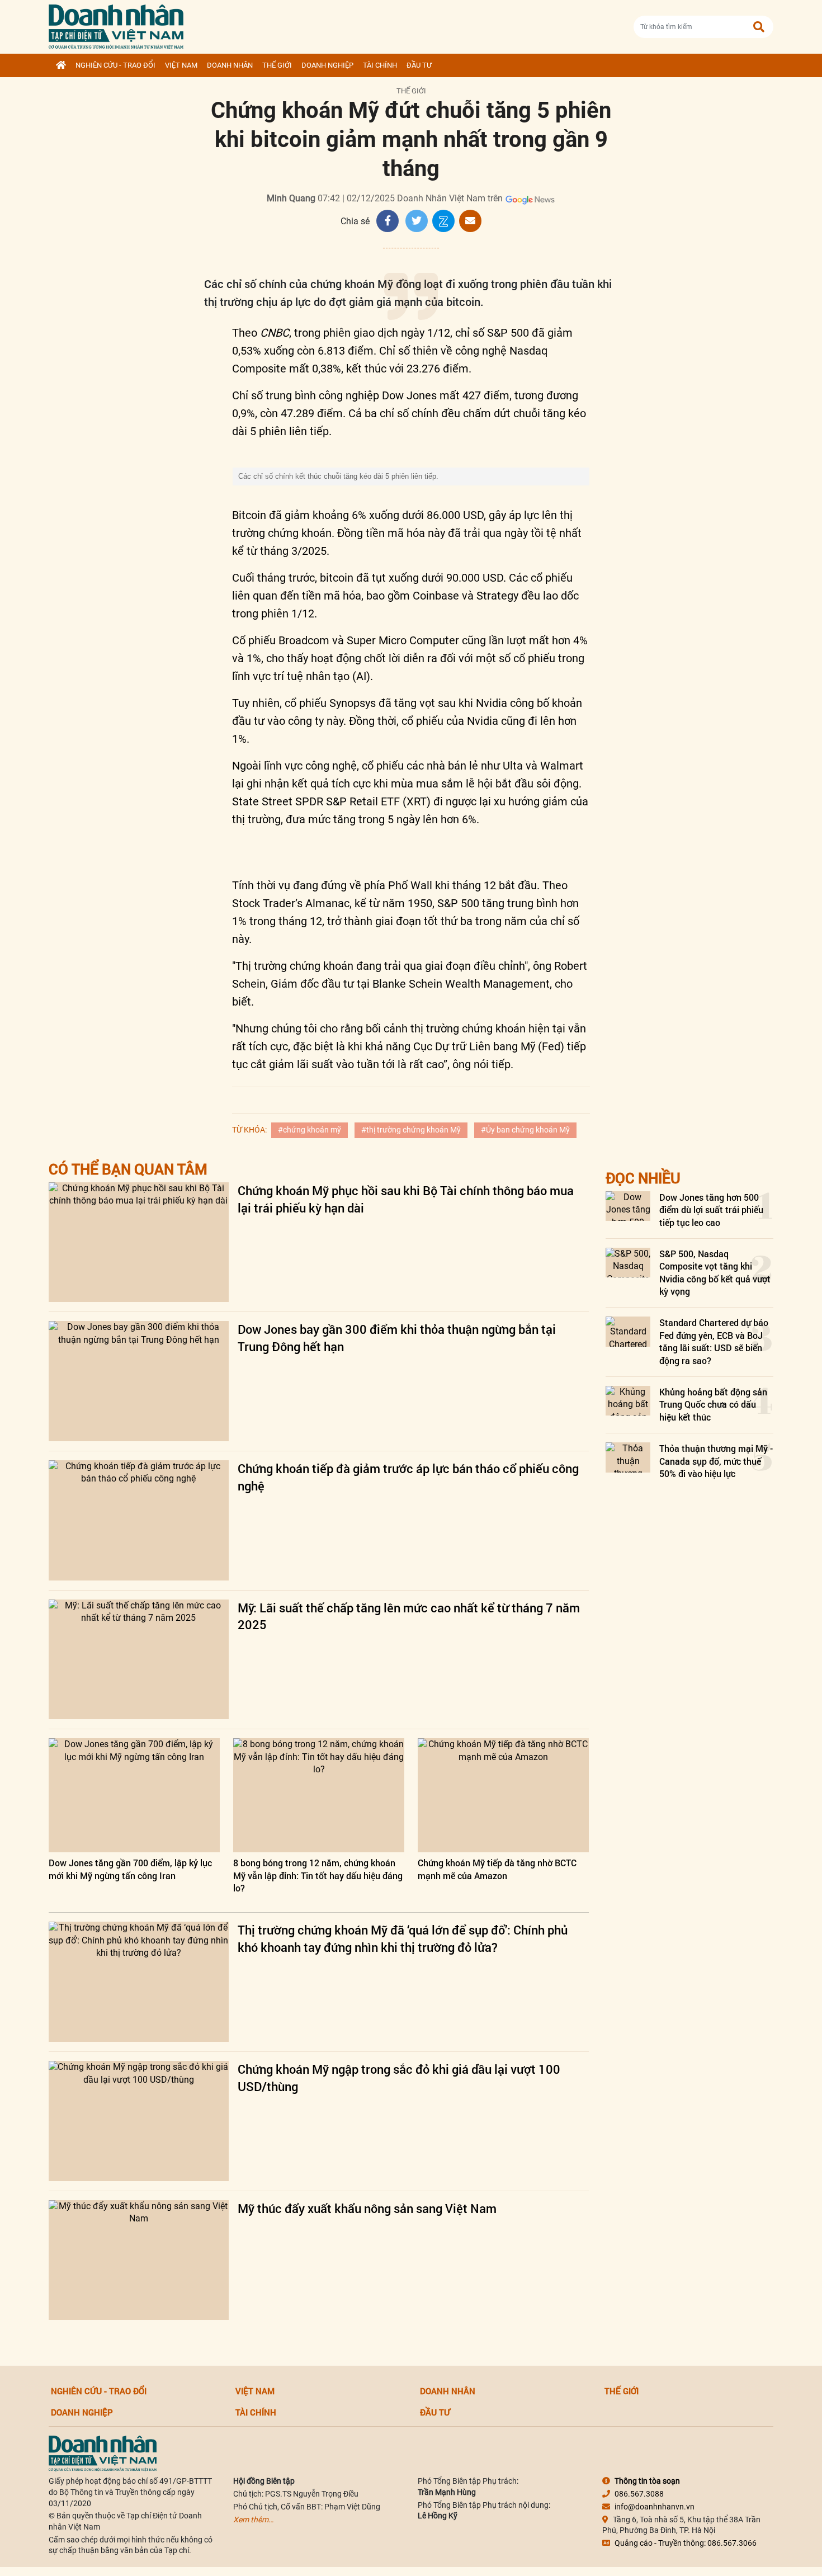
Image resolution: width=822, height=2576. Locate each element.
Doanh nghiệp (327, 65)
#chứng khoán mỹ (310, 1130)
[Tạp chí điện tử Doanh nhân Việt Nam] (116, 24)
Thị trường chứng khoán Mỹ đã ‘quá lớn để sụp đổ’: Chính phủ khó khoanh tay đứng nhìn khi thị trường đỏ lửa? (403, 1938)
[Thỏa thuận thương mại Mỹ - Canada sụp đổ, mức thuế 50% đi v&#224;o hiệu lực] (628, 1457)
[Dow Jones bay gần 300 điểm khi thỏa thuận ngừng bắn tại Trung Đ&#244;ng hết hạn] (139, 1381)
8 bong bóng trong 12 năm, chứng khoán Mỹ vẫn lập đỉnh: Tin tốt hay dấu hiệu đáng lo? (318, 1875)
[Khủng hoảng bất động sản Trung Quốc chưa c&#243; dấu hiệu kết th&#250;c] (628, 1401)
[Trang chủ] (61, 65)
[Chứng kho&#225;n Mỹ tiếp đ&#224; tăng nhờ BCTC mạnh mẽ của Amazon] (503, 1795)
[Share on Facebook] (388, 221)
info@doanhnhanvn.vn (655, 2507)
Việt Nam (181, 65)
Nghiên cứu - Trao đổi (115, 65)
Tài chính (380, 65)
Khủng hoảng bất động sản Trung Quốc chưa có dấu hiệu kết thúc (713, 1404)
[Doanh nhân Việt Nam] (103, 2453)
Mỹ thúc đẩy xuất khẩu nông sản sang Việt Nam (367, 2208)
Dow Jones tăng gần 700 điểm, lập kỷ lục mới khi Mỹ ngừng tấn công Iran (130, 1869)
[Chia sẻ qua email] (470, 221)
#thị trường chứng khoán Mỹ (411, 1130)
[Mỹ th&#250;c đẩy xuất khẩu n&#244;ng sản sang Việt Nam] (139, 2260)
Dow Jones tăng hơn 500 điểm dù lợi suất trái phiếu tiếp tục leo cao (711, 1210)
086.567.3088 (639, 2494)
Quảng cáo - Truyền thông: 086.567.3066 (686, 2543)
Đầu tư (419, 65)
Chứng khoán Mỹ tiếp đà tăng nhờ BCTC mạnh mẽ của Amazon (497, 1869)
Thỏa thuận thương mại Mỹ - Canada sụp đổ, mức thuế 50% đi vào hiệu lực (716, 1461)
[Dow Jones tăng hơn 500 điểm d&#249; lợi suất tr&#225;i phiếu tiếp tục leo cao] (628, 1206)
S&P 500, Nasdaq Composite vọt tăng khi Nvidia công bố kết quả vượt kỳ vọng (715, 1272)
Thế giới (277, 65)
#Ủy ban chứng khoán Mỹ (525, 1130)
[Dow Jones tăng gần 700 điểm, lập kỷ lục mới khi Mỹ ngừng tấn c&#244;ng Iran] (134, 1795)
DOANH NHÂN (230, 65)
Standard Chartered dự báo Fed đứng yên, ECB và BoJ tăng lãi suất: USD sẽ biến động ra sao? (714, 1341)
